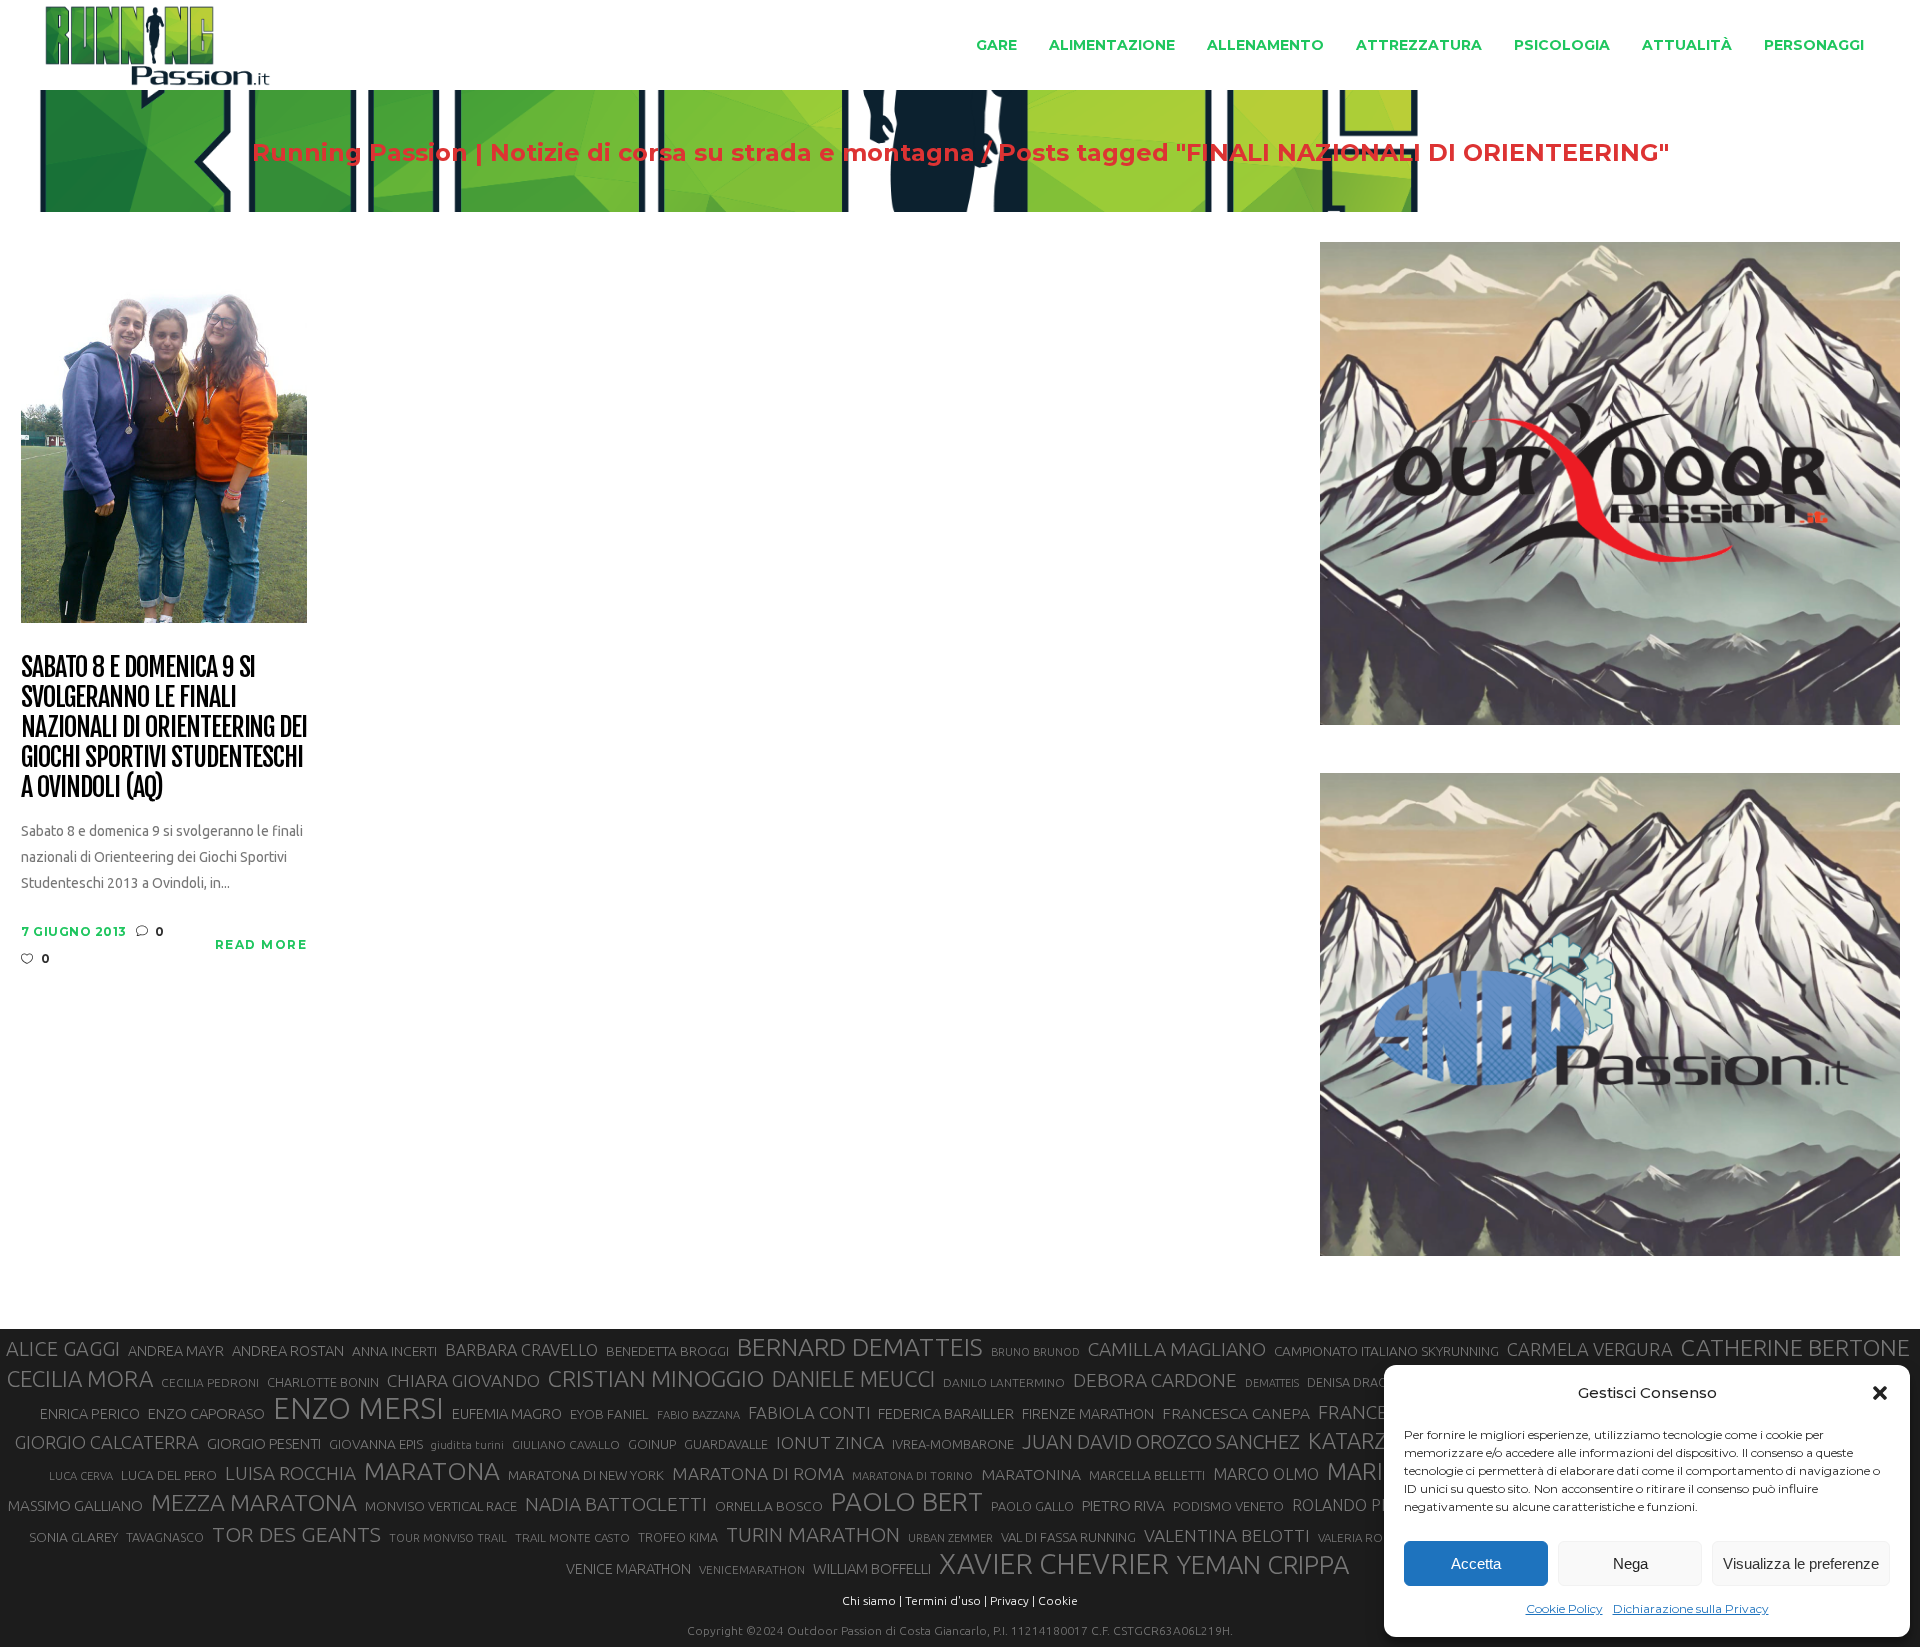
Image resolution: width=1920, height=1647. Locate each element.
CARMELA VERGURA (1590, 1349)
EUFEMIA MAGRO (507, 1413)
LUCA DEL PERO (169, 1475)
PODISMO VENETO (1228, 1506)
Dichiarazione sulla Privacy (1691, 1608)
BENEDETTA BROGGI (667, 1351)
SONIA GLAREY (73, 1537)
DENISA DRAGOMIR (1363, 1382)
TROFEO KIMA (678, 1537)
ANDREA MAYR (176, 1351)
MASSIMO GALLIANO (75, 1505)
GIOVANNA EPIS (376, 1444)
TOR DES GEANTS (296, 1534)
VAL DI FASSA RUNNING (1068, 1537)
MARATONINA (1031, 1474)
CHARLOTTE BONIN (323, 1382)
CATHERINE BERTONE (1795, 1347)
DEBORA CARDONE (1155, 1380)
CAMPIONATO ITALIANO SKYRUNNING (1386, 1351)
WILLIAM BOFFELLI (872, 1568)
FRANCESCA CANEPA (1236, 1413)
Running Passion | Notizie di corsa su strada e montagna (613, 153)
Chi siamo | (872, 1600)
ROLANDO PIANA (1354, 1505)
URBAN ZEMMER (950, 1538)
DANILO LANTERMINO (1004, 1382)
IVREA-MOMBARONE (953, 1444)
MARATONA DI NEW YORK (586, 1475)
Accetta (1476, 1563)
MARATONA (432, 1471)
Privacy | (1012, 1600)
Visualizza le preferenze (1801, 1563)
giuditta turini (467, 1445)
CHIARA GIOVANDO (463, 1380)
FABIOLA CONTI (809, 1412)
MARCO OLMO (1266, 1474)
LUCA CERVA (81, 1476)
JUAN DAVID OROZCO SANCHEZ (1161, 1442)
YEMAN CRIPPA (1263, 1565)
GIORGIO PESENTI (264, 1443)
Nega (1630, 1563)
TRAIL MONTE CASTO (572, 1537)
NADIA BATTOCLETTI (616, 1504)
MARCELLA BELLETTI (1147, 1475)
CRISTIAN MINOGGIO (656, 1378)
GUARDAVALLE (726, 1444)
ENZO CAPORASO (206, 1413)
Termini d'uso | (946, 1600)
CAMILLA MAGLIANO (1177, 1349)
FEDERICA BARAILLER (946, 1413)
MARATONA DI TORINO (912, 1476)
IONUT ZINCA (830, 1442)
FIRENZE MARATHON (1088, 1414)
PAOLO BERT (907, 1502)
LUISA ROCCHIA (290, 1473)
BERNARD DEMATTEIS (860, 1347)
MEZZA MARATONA (254, 1502)
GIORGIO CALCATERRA (107, 1442)
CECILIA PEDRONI (210, 1382)
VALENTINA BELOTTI (1227, 1535)
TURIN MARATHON (813, 1534)
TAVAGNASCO (165, 1537)
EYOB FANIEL (609, 1414)
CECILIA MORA (80, 1378)
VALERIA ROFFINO (1367, 1537)
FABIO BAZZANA (698, 1415)
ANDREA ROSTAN (288, 1350)
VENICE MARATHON (628, 1569)
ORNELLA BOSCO (769, 1506)
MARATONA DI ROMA (758, 1473)
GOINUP (652, 1444)
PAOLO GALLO (1032, 1506)
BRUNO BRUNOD (1035, 1352)
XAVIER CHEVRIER (1054, 1564)
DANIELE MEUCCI (853, 1379)
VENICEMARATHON (752, 1569)
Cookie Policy (1564, 1608)
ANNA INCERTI (394, 1351)
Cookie (1058, 1600)
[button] (1880, 1393)
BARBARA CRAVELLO (521, 1350)
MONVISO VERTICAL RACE (441, 1506)
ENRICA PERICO (90, 1414)
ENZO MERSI (358, 1409)
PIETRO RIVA (1123, 1505)
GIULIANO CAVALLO (566, 1444)
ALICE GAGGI (63, 1348)
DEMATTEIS (1272, 1383)
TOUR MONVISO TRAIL (448, 1538)
